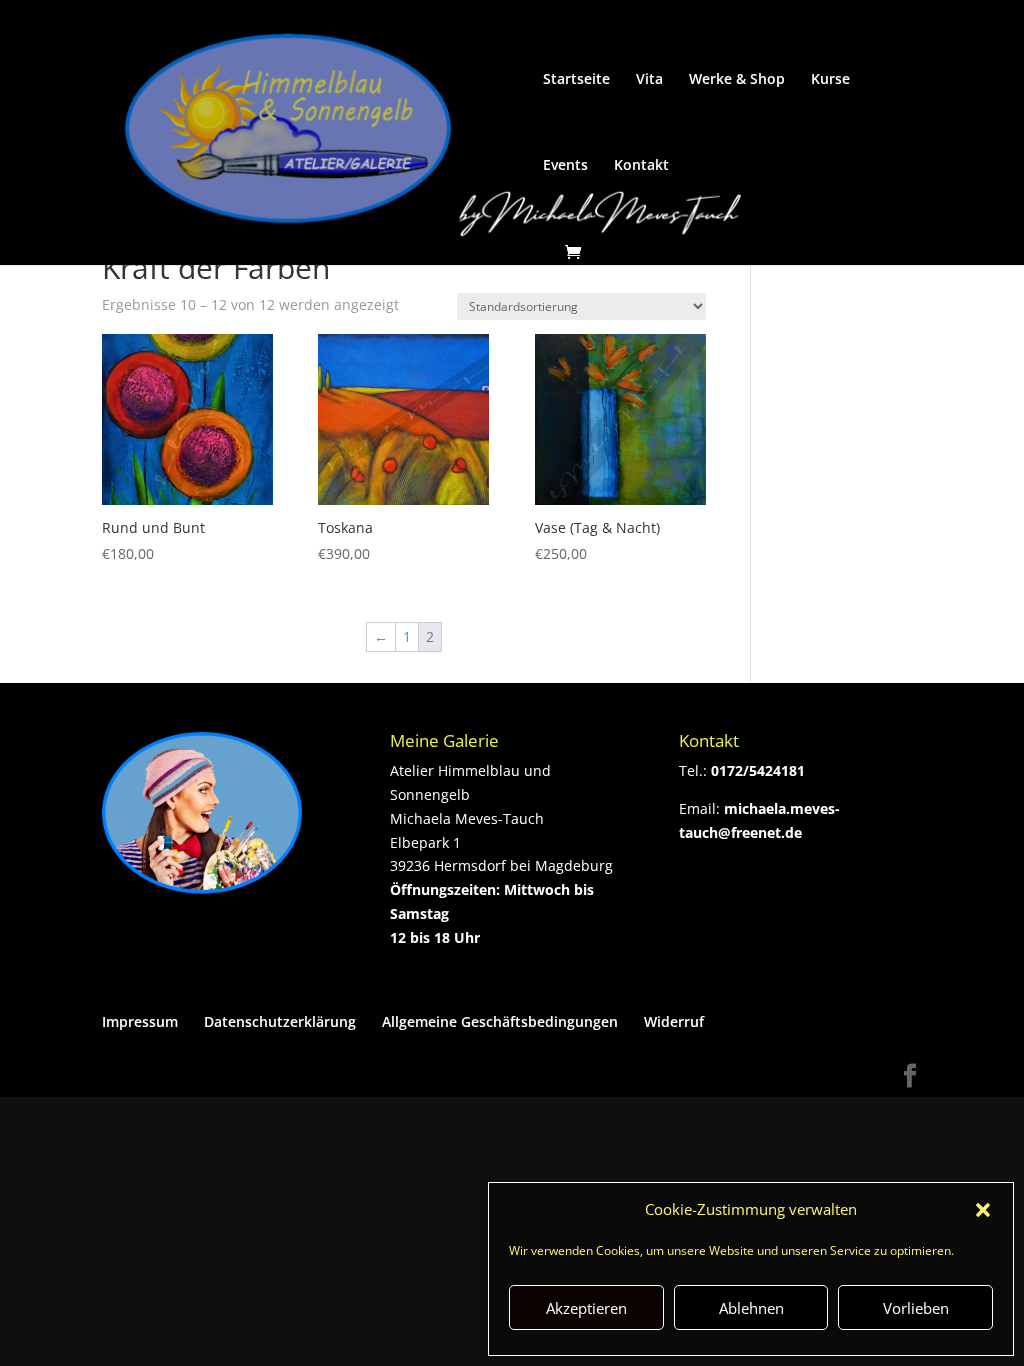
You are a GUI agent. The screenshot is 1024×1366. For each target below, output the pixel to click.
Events (565, 166)
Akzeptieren (586, 1308)
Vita (649, 80)
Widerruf (674, 1021)
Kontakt (641, 166)
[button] (983, 1210)
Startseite (576, 80)
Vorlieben (916, 1308)
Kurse (830, 80)
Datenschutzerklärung (280, 1021)
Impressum (140, 1021)
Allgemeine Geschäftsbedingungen (500, 1021)
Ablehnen (751, 1308)
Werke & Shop (737, 80)
